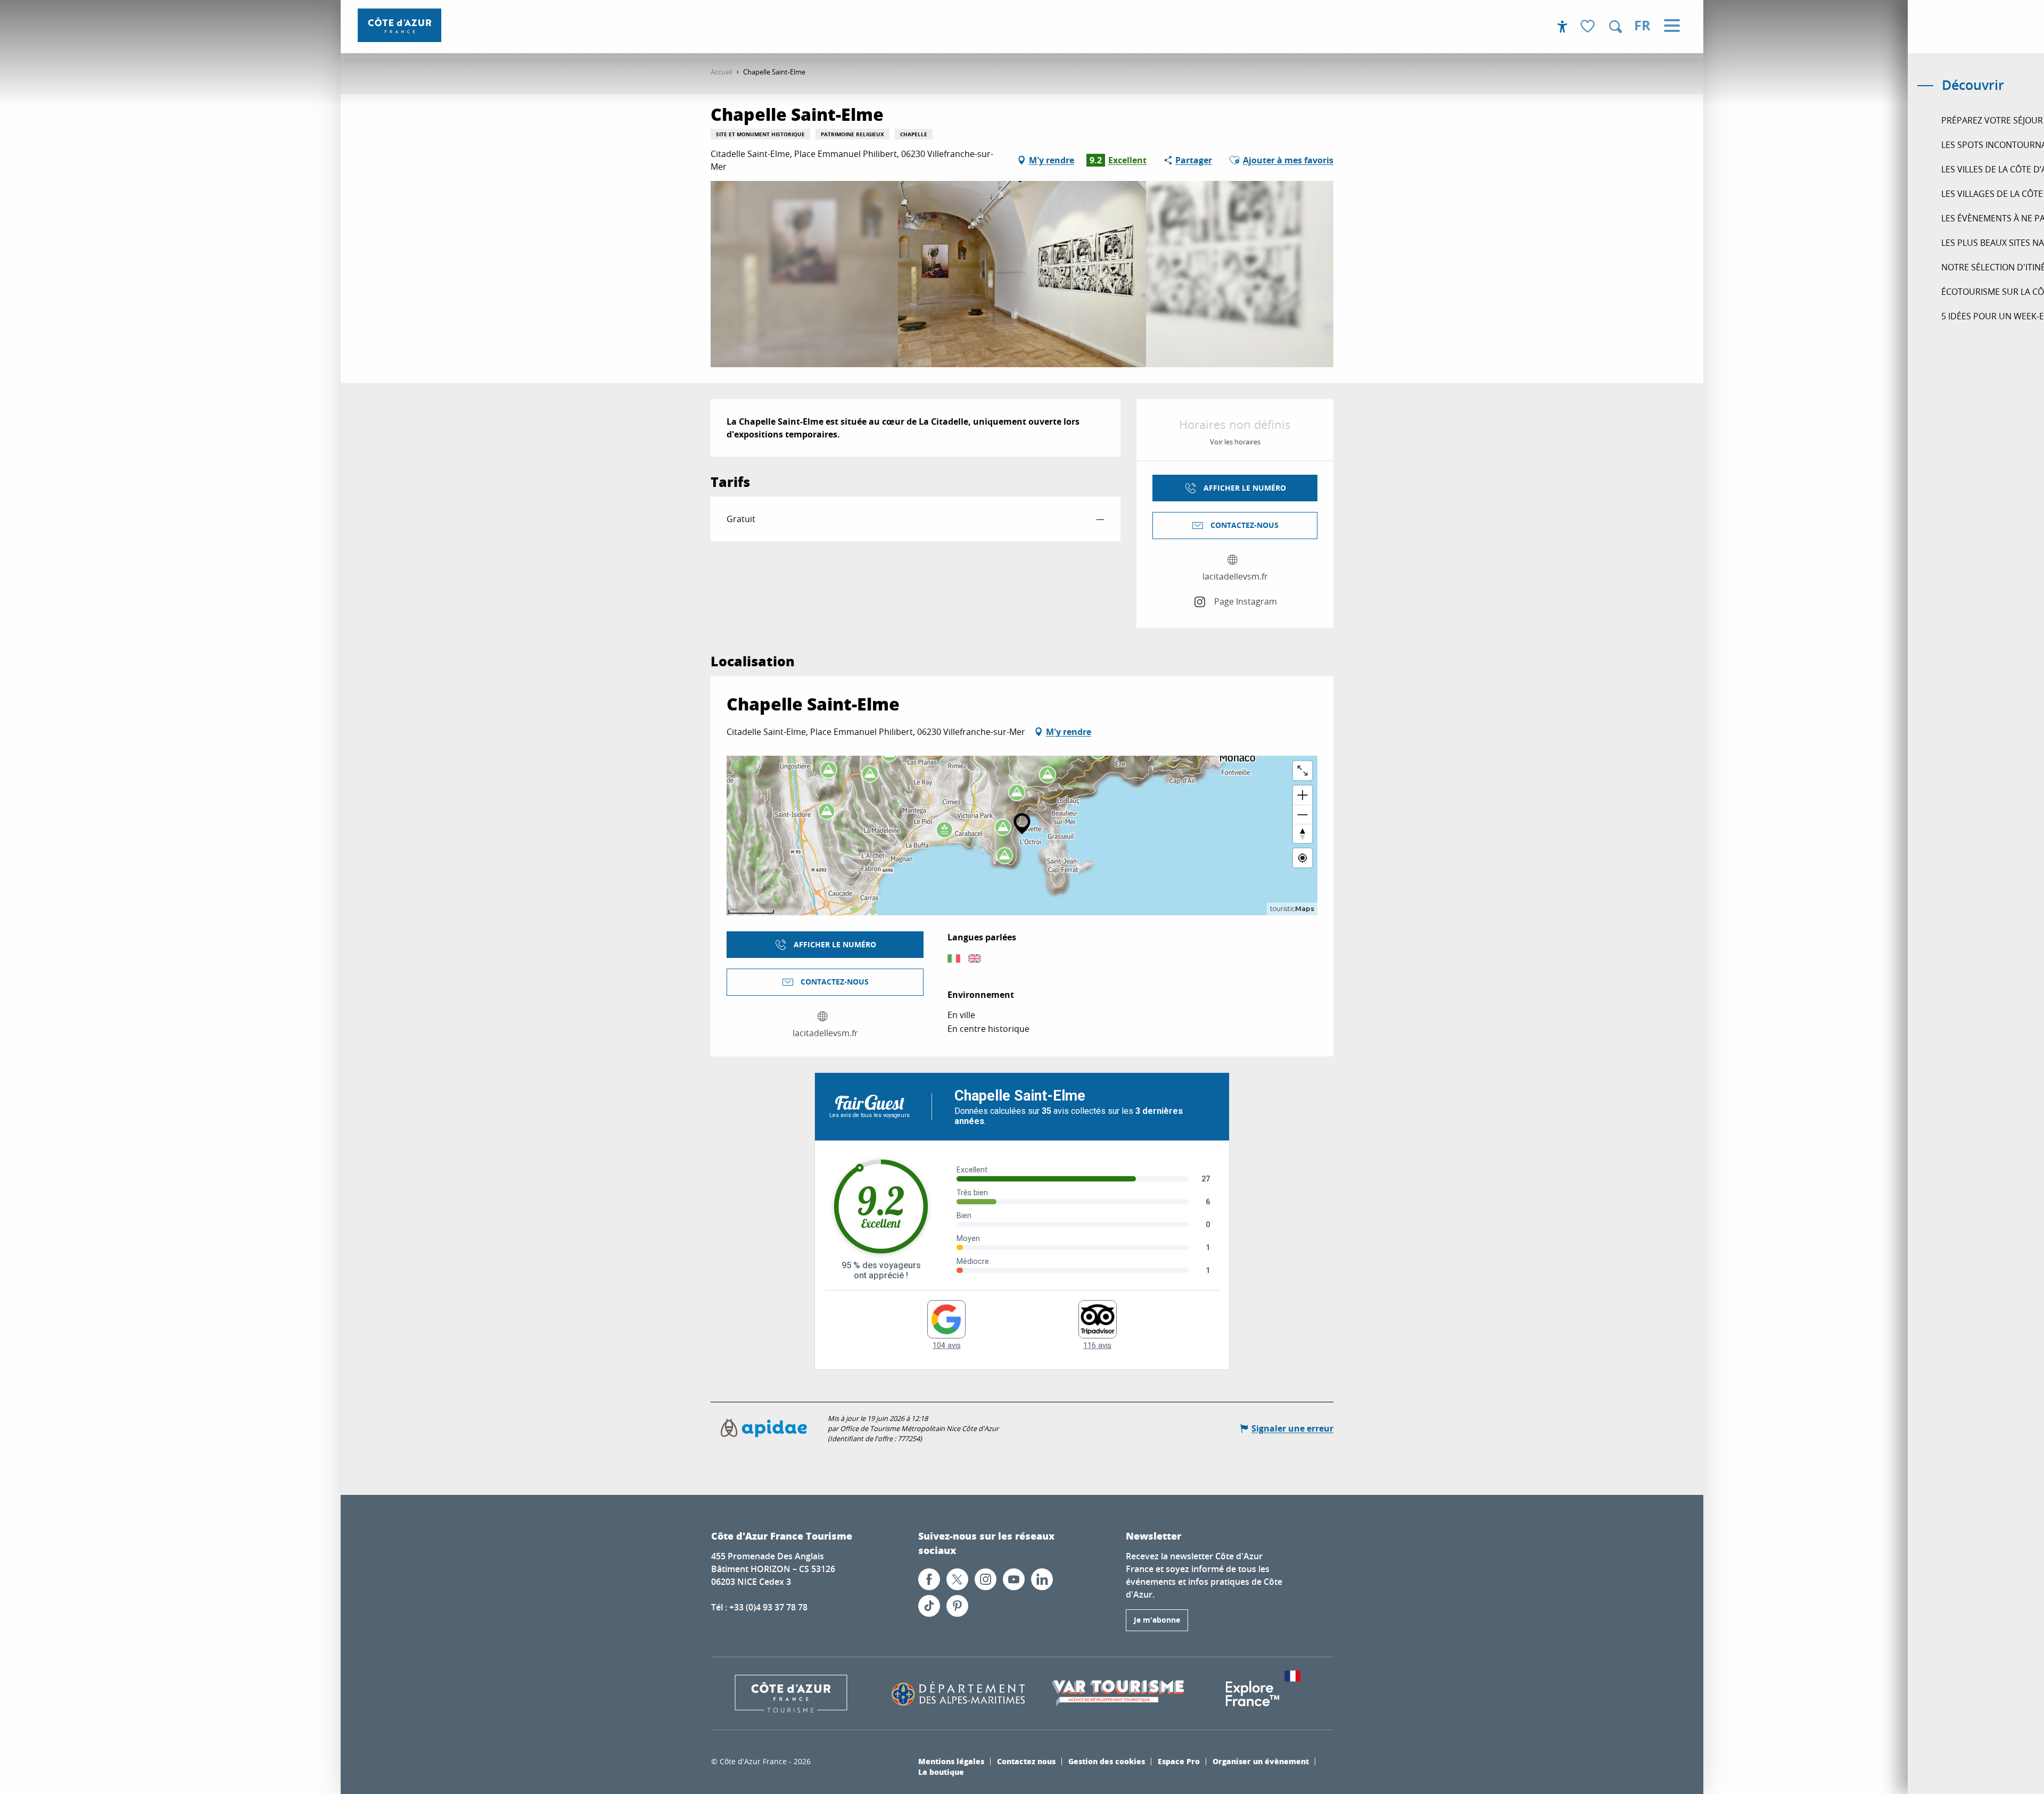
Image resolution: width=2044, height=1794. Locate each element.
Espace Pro (1179, 1761)
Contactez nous (1026, 1761)
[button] (1616, 27)
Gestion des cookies (1107, 1761)
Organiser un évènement (1261, 1761)
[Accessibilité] (1562, 27)
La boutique (941, 1772)
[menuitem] (399, 25)
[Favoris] (1589, 27)
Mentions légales (951, 1761)
